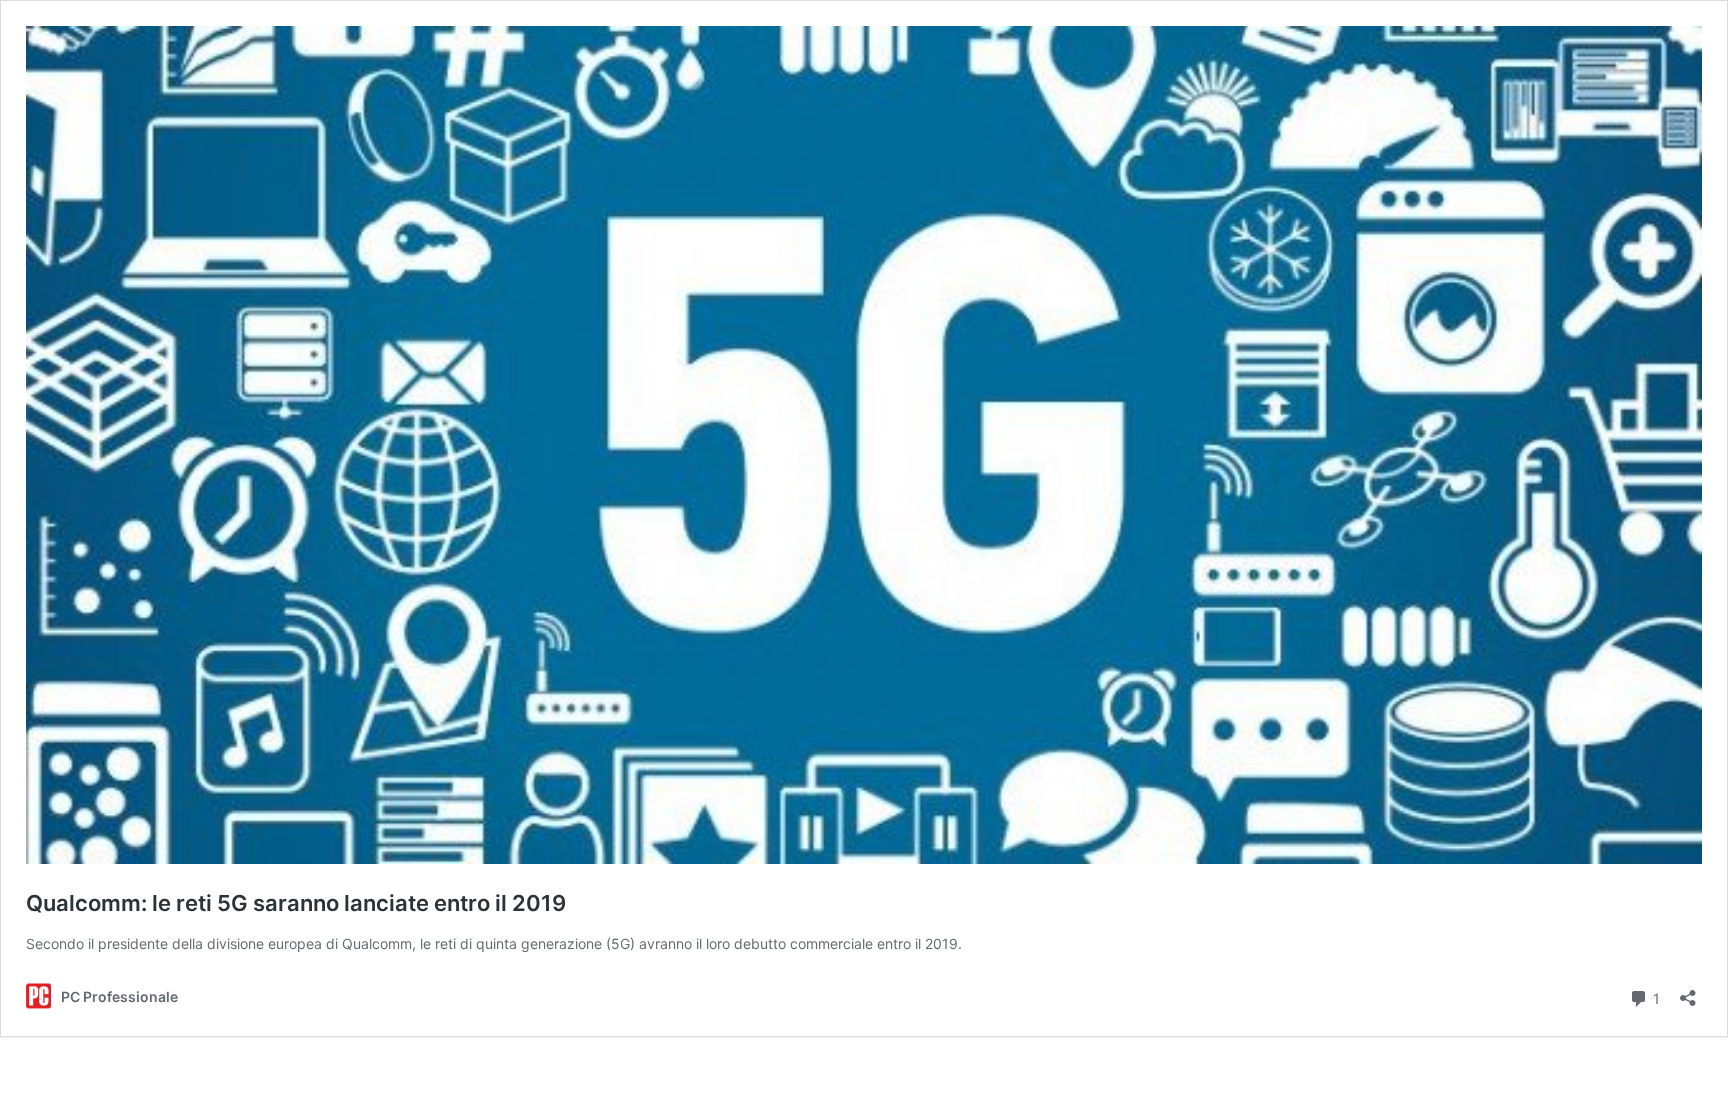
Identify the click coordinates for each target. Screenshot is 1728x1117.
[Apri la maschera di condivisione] (1688, 991)
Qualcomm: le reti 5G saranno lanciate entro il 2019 (296, 903)
